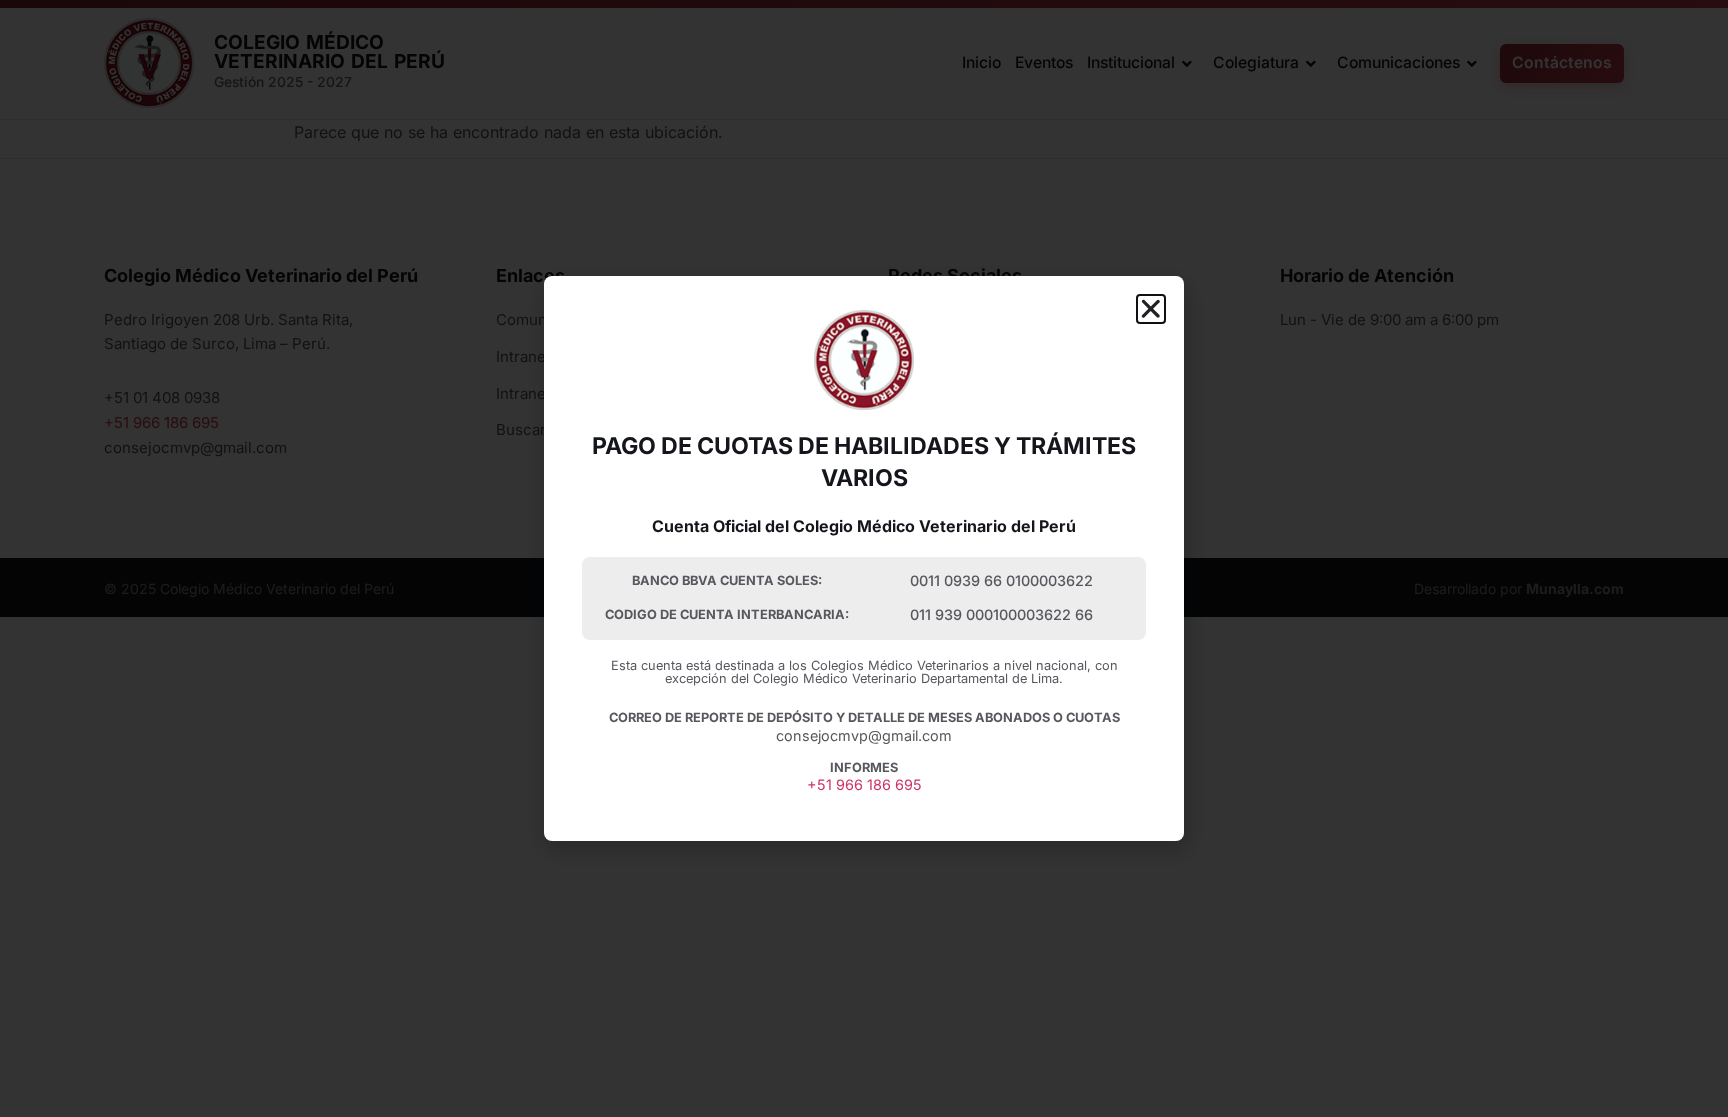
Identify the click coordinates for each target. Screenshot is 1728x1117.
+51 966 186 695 (864, 784)
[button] (1151, 309)
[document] (864, 558)
